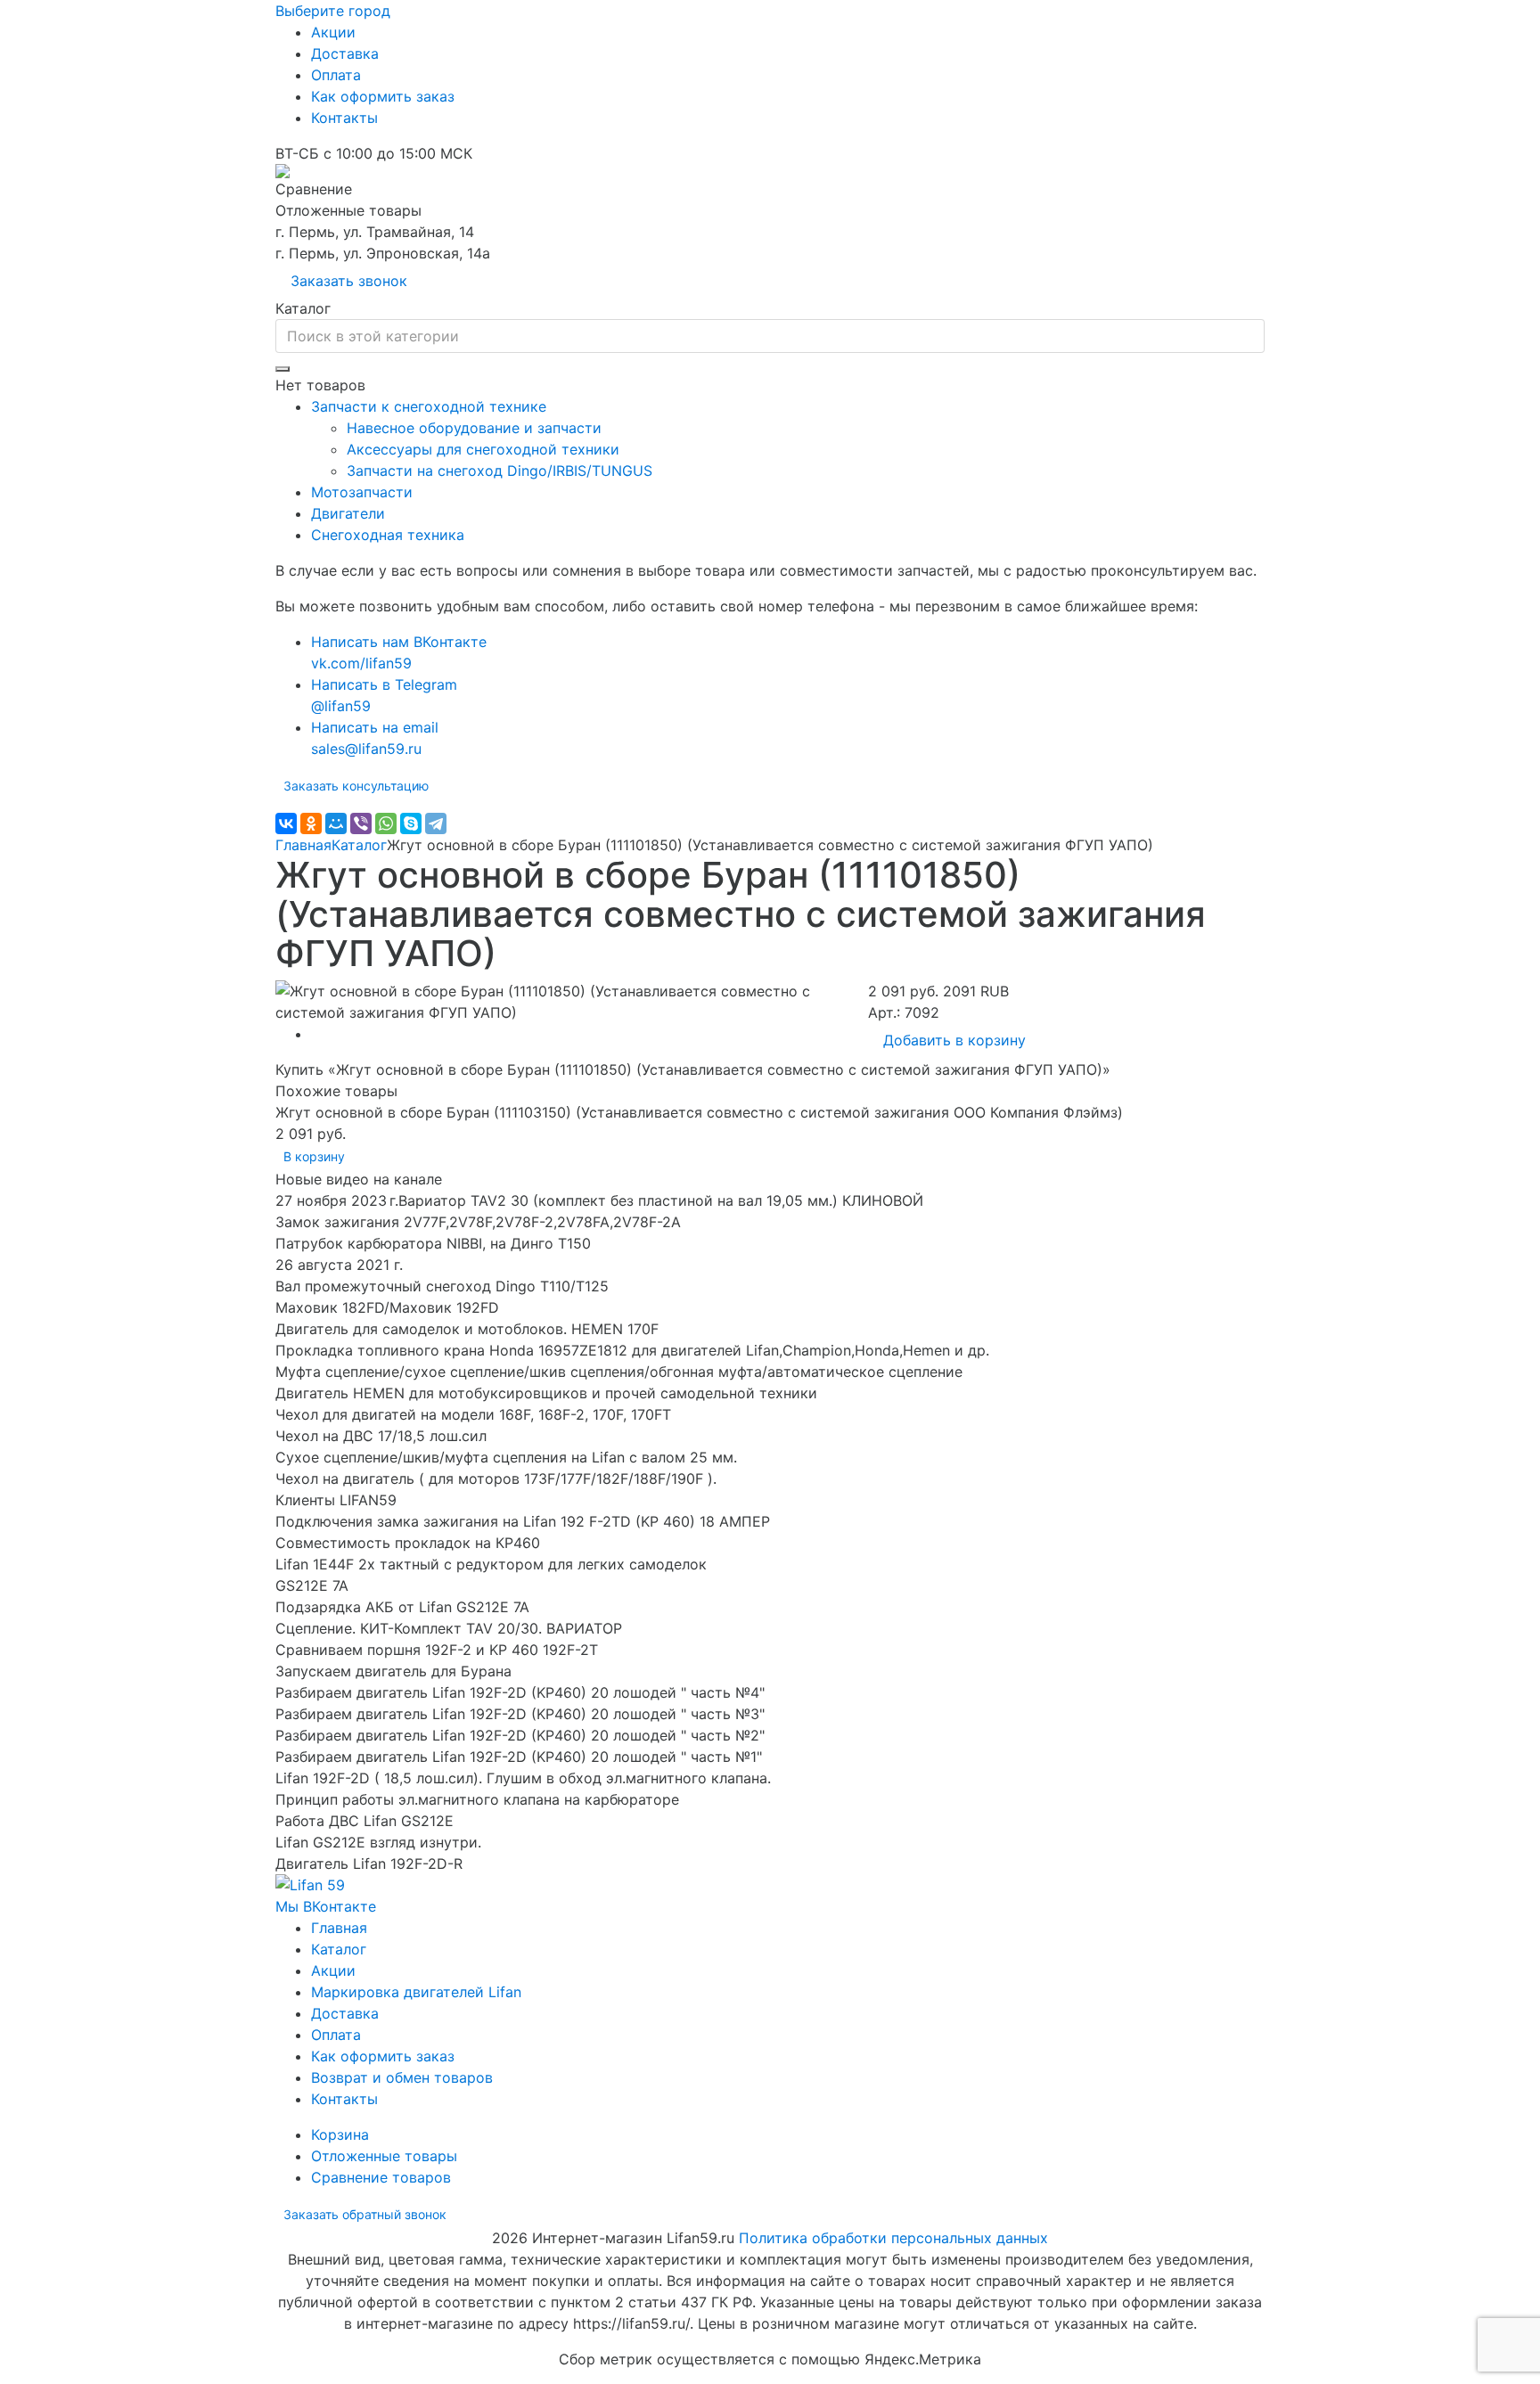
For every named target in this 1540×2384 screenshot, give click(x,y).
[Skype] (411, 823)
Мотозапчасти (362, 492)
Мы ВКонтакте (326, 1906)
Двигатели (348, 513)
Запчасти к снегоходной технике (429, 406)
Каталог (359, 845)
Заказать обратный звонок (365, 2214)
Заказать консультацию (356, 786)
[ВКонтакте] (286, 823)
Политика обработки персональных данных (893, 2238)
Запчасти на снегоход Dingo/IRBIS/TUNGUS (500, 471)
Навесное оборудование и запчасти (474, 428)
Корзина (340, 2134)
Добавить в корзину (954, 1040)
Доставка (345, 53)
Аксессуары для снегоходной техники (483, 449)
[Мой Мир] (336, 823)
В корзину (314, 1156)
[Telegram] (436, 823)
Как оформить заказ (383, 96)
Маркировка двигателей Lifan (416, 1992)
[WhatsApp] (386, 823)
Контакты (344, 118)
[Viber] (361, 823)
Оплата (336, 75)
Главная (303, 845)
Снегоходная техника (388, 535)
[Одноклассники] (311, 823)
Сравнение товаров (381, 2177)
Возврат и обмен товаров (402, 2077)
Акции (333, 32)
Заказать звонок (349, 281)
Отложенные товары (384, 2156)
